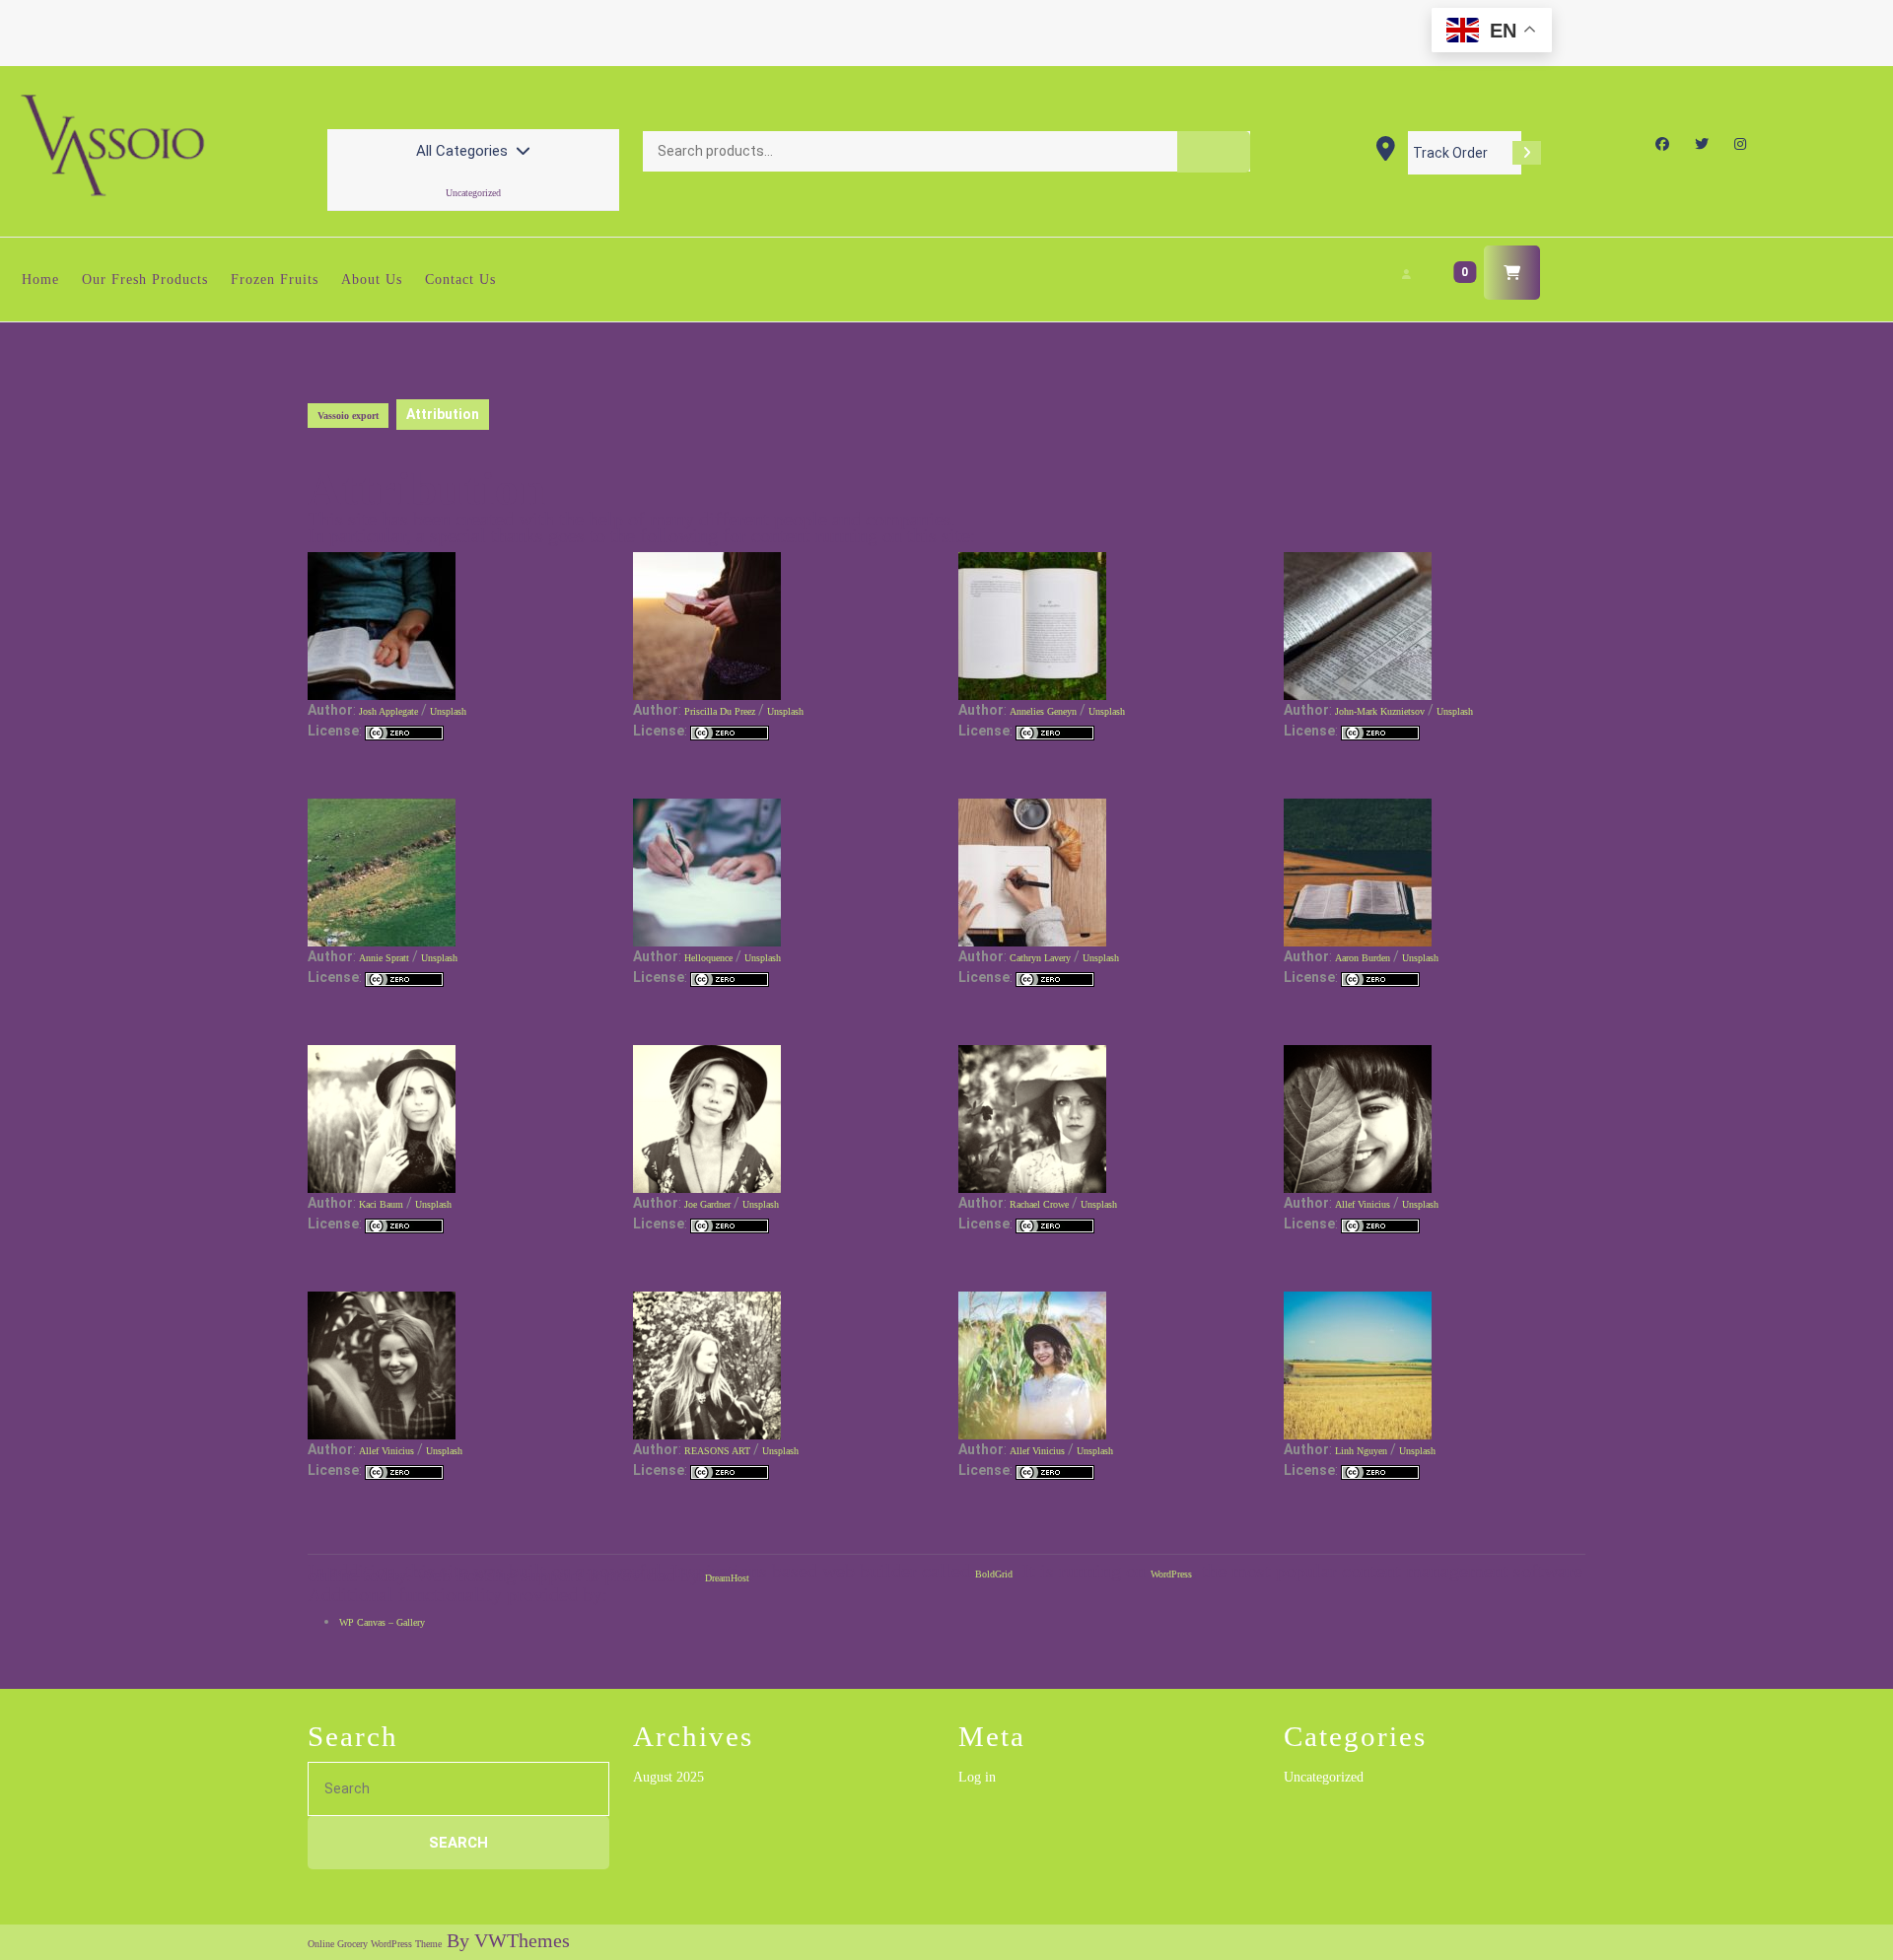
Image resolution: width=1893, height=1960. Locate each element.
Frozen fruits (275, 280)
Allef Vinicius (1363, 1204)
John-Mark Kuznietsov (1380, 711)
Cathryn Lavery (1040, 958)
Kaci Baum (381, 1204)
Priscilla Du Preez (720, 711)
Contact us (460, 280)
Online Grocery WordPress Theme (375, 1944)
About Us (372, 280)
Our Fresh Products (145, 280)
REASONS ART (717, 1451)
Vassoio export (348, 416)
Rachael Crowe (1039, 1204)
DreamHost (727, 1578)
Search (1214, 152)
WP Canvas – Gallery (382, 1622)
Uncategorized (473, 193)
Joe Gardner (707, 1204)
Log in (977, 1777)
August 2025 (668, 1777)
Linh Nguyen (1361, 1451)
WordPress (1171, 1574)
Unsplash (448, 711)
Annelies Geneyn (1043, 711)
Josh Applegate (388, 711)
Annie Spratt (384, 958)
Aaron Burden (1363, 958)
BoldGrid (994, 1574)
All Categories (462, 151)
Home (40, 280)
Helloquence (708, 958)
